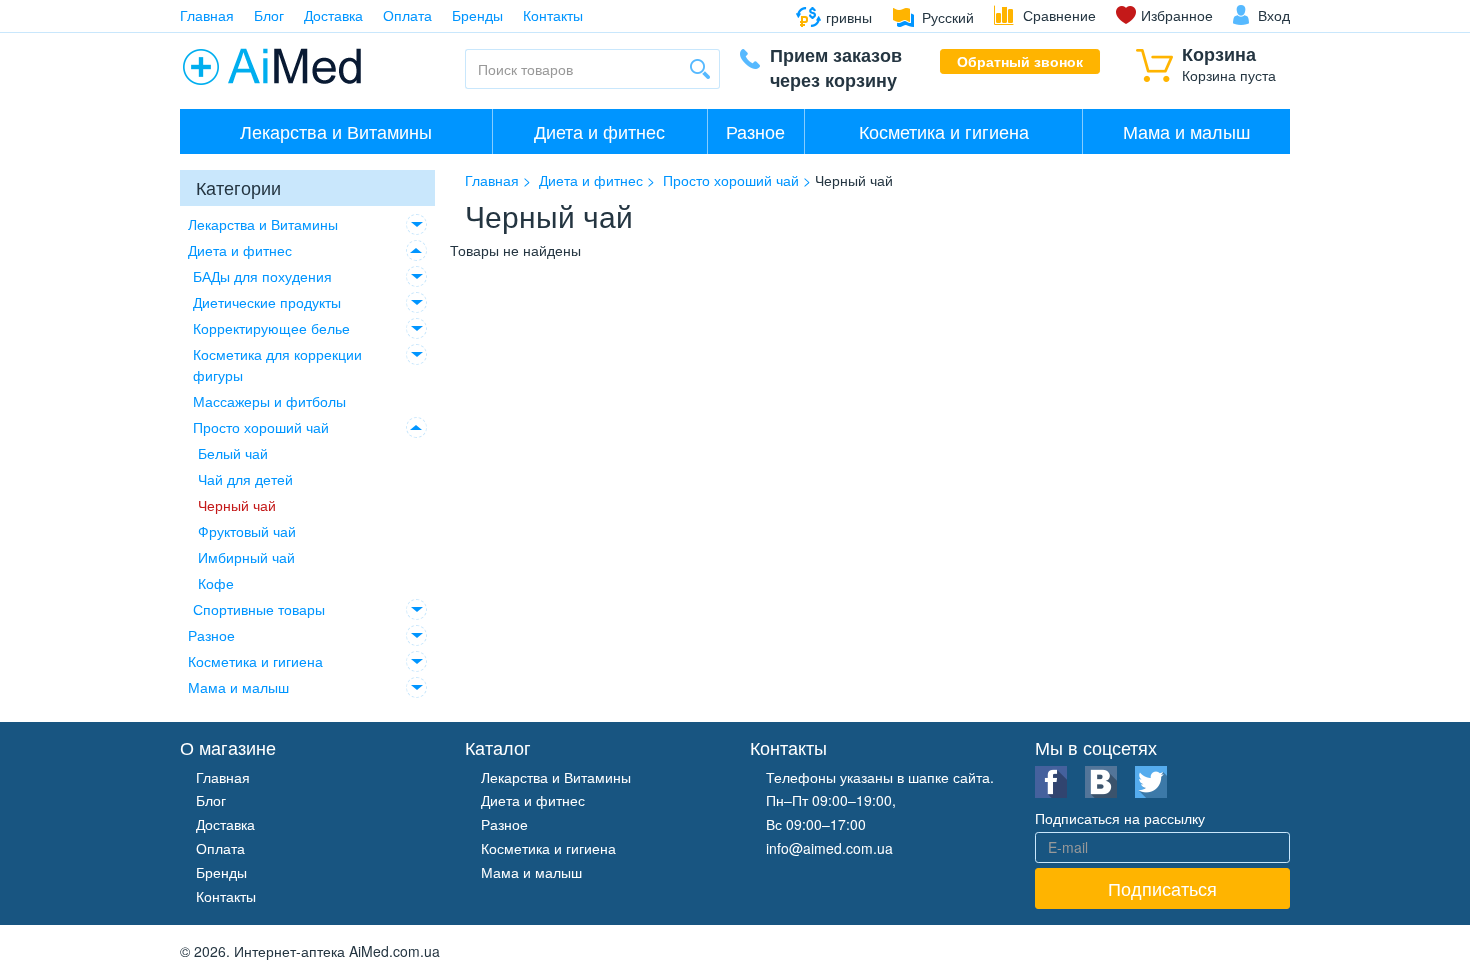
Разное (755, 131)
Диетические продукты (267, 302)
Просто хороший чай (261, 427)
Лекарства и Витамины (336, 131)
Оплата (407, 15)
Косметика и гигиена (944, 131)
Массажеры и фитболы (269, 401)
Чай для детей (245, 479)
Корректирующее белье (271, 328)
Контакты (553, 15)
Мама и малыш (1186, 131)
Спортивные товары (259, 609)
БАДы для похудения (262, 276)
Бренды (477, 15)
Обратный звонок (1020, 61)
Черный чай (237, 505)
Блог (269, 15)
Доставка (333, 15)
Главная (207, 15)
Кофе (216, 583)
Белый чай (233, 453)
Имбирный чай (246, 557)
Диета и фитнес (599, 131)
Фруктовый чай (247, 531)
